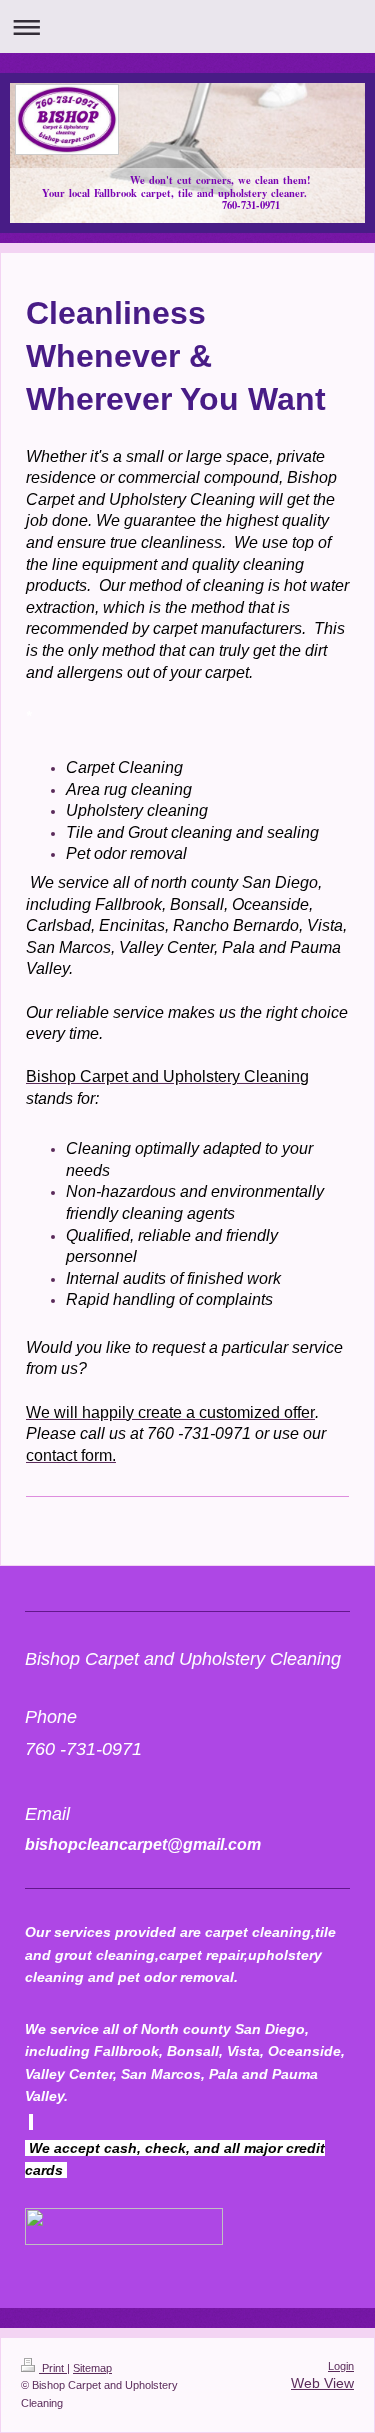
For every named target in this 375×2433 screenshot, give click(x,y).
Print (53, 2368)
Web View (322, 2383)
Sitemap (92, 2368)
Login (341, 2366)
